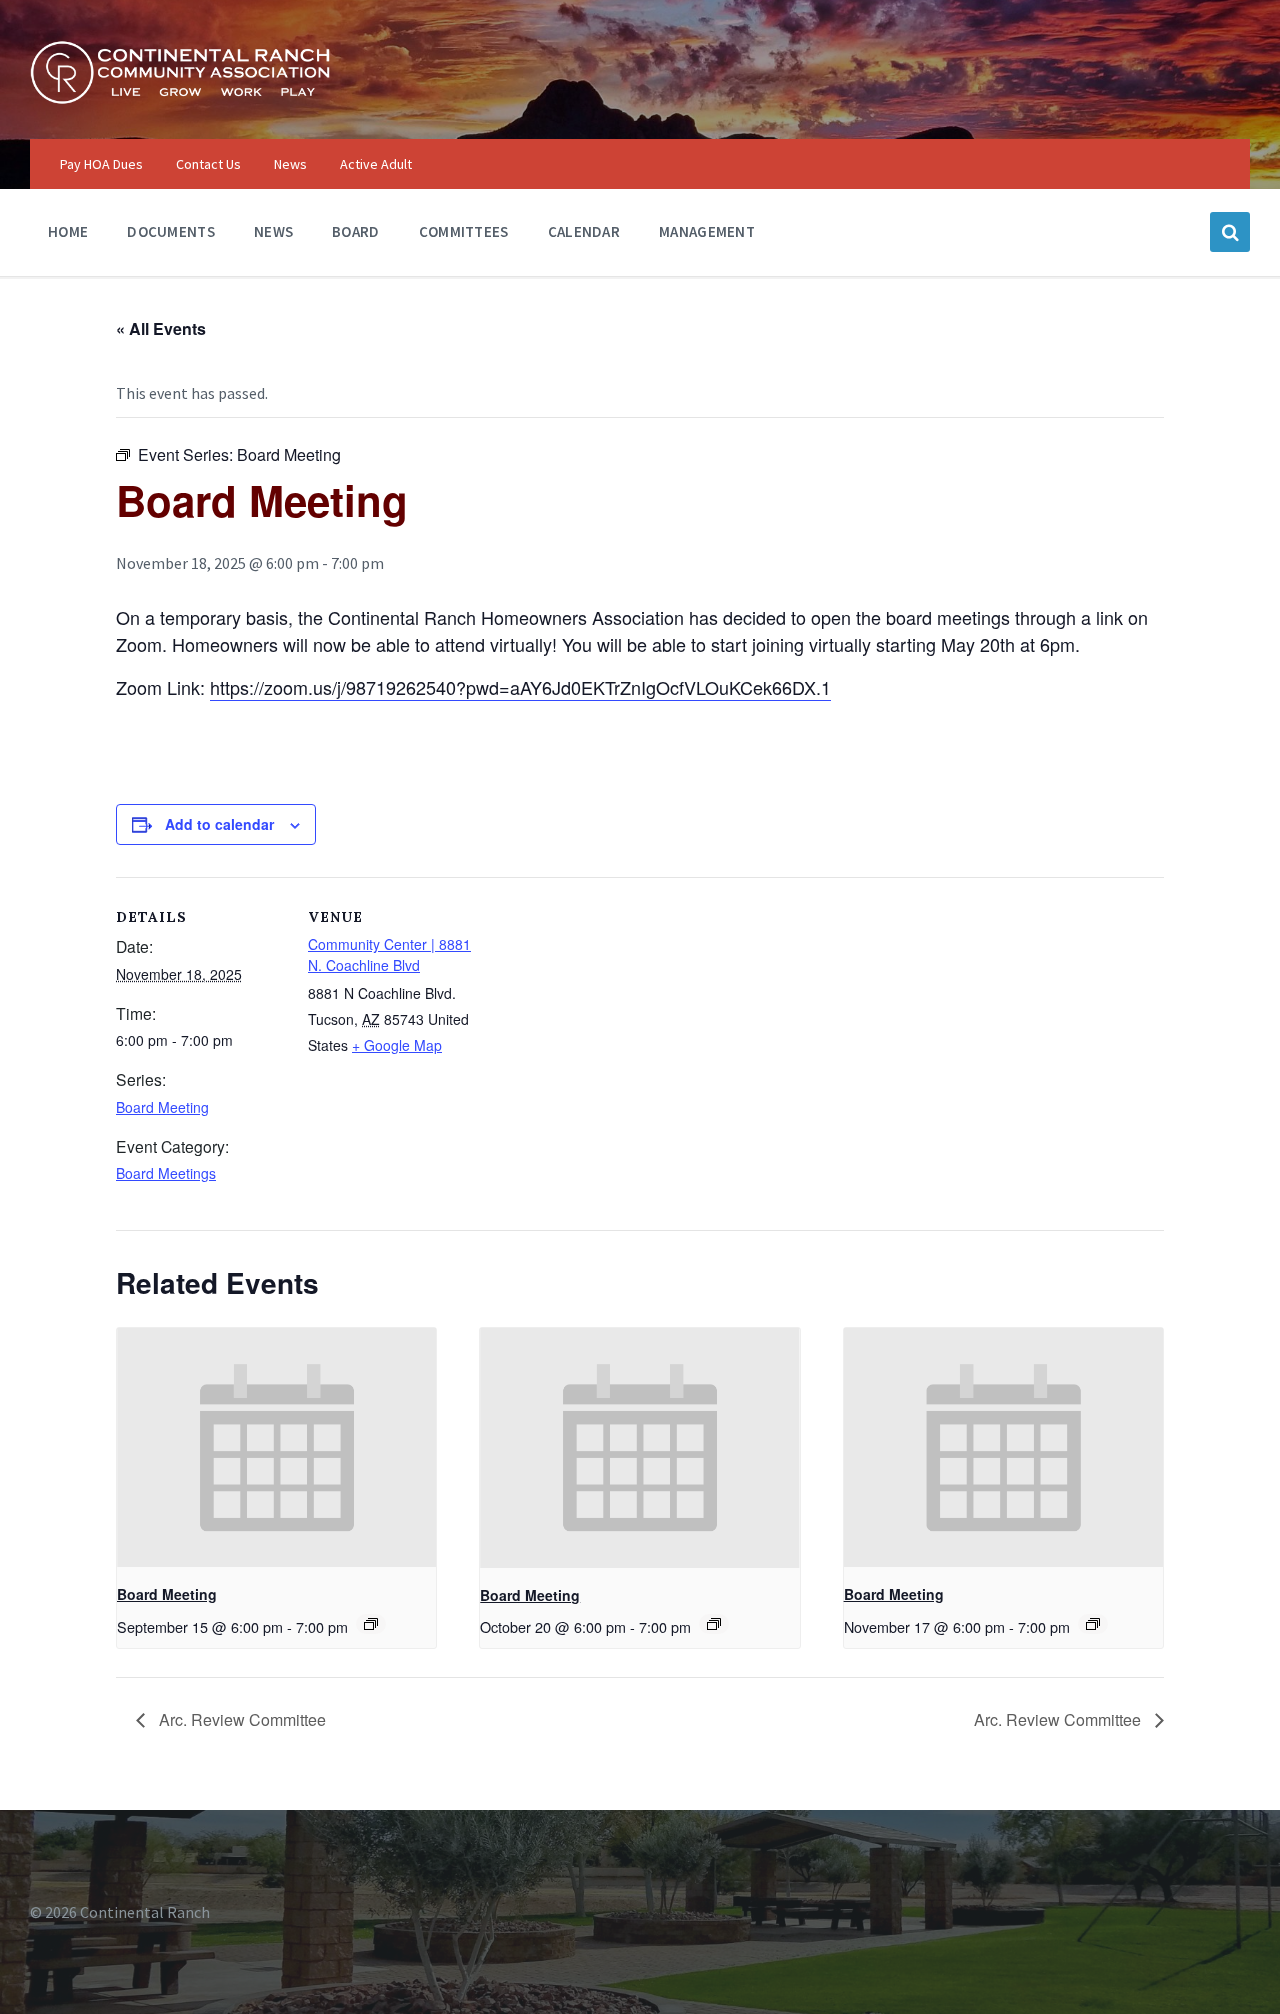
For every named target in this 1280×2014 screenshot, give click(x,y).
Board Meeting (162, 1107)
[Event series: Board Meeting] (371, 1624)
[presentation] (276, 1448)
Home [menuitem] (68, 231)
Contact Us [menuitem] (208, 164)
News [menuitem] (290, 164)
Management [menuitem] (707, 231)
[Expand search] (1230, 232)
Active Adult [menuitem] (376, 164)
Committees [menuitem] (464, 231)
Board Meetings (166, 1173)
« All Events (161, 328)
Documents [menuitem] (171, 231)
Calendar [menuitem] (584, 231)
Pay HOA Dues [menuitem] (101, 164)
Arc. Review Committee (240, 1719)
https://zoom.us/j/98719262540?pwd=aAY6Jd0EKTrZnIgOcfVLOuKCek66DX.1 (520, 687)
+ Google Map (397, 1045)
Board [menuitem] (356, 231)
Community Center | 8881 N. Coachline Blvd (389, 954)
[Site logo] (180, 99)
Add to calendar (219, 824)
